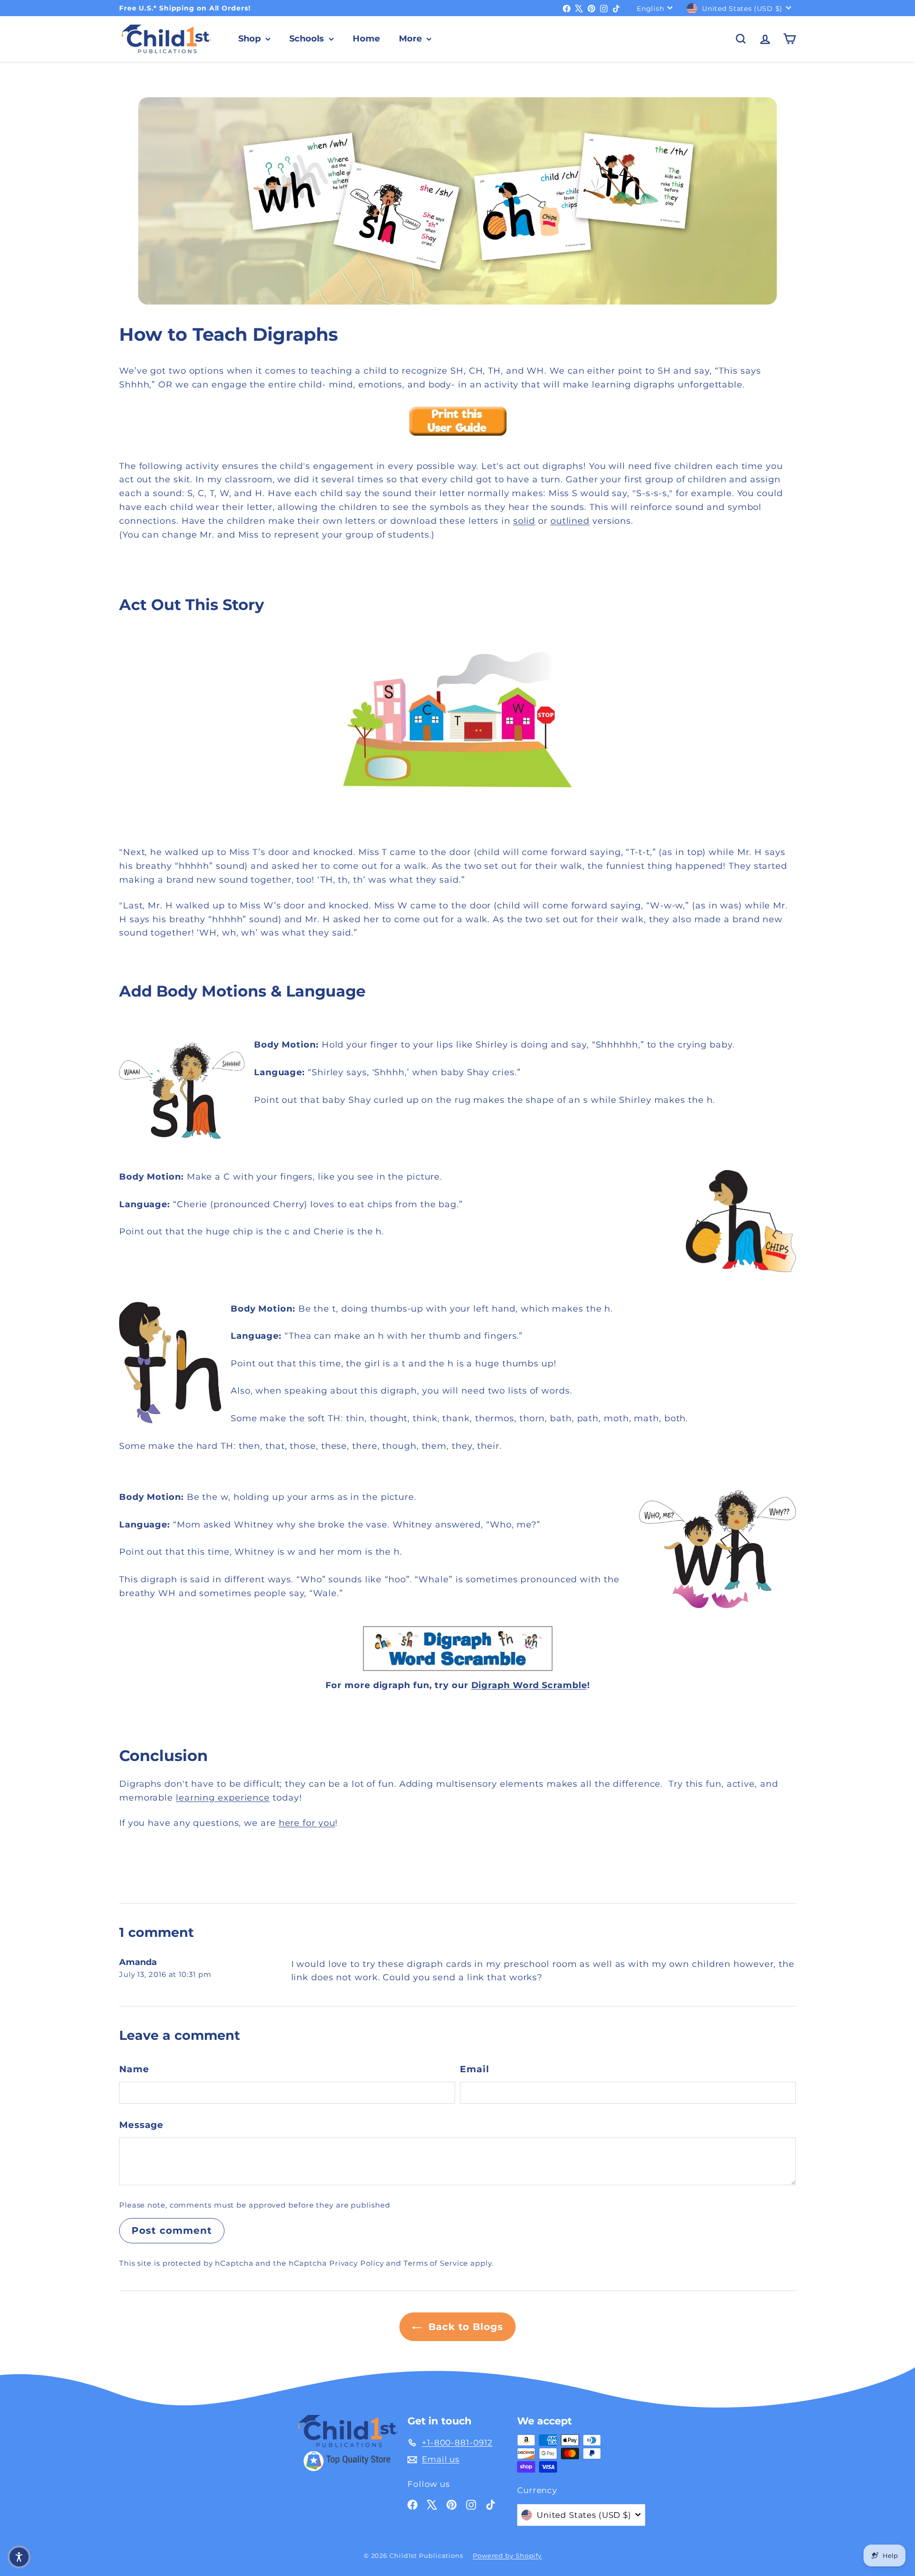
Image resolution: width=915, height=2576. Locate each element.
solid (524, 521)
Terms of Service (436, 2263)
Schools (308, 39)
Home (366, 39)
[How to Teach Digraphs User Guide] (457, 421)
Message (141, 2125)
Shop (251, 39)
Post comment (172, 2230)
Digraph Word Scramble (529, 1685)
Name (134, 2069)
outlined (570, 521)
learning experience (223, 1798)
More (412, 39)
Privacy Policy (357, 2263)
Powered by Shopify (507, 2556)
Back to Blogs (464, 2327)
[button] (19, 2557)
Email (475, 2069)
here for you (307, 1823)
